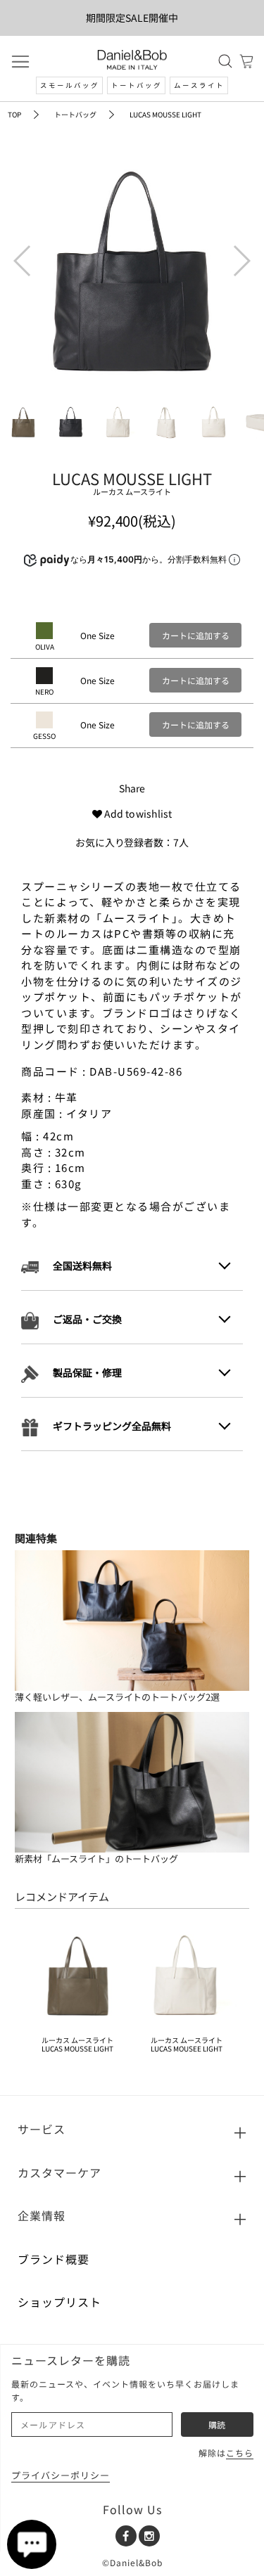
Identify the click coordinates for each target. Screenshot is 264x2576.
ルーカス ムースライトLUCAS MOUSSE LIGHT (77, 2044)
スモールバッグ (70, 85)
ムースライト (199, 85)
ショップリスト (59, 2302)
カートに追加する (196, 635)
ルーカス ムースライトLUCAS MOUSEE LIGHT (187, 2044)
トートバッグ (137, 85)
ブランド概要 (54, 2259)
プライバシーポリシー (61, 2475)
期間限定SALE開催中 (132, 18)
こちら (240, 2453)
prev (21, 251)
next (239, 251)
